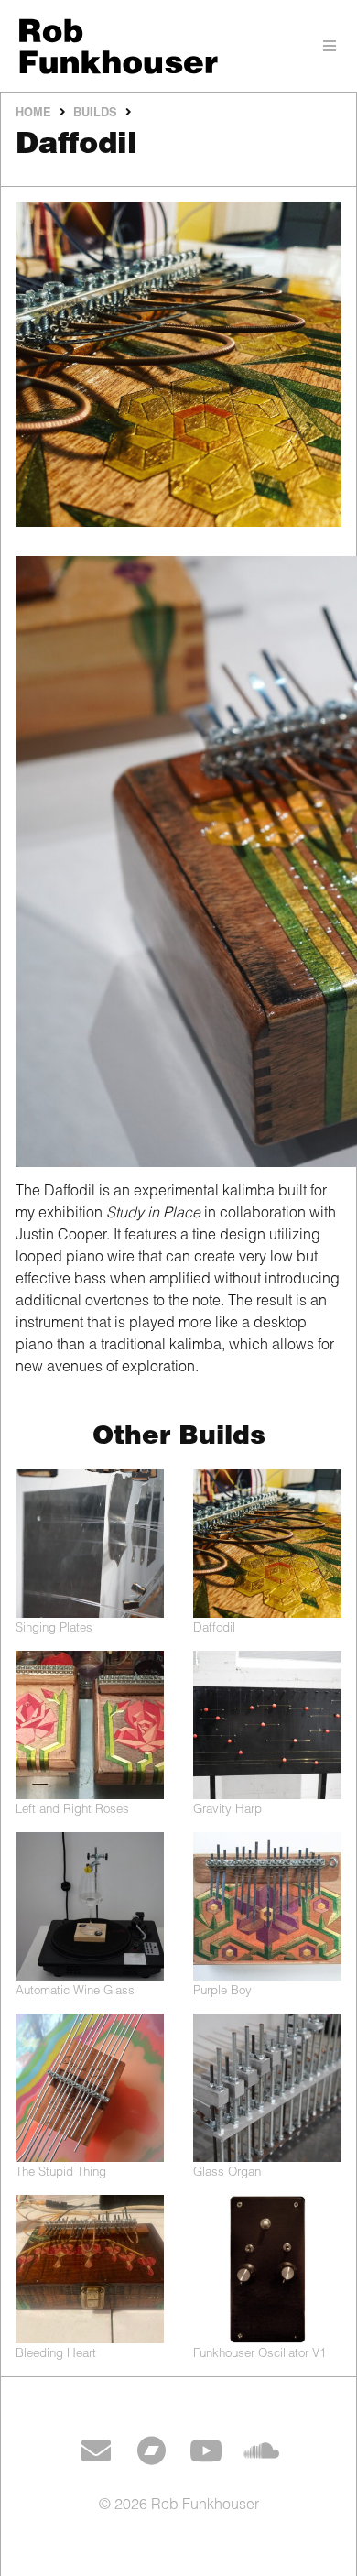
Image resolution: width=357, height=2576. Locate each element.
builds (95, 114)
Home (33, 114)
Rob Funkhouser (205, 2506)
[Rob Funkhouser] (178, 46)
